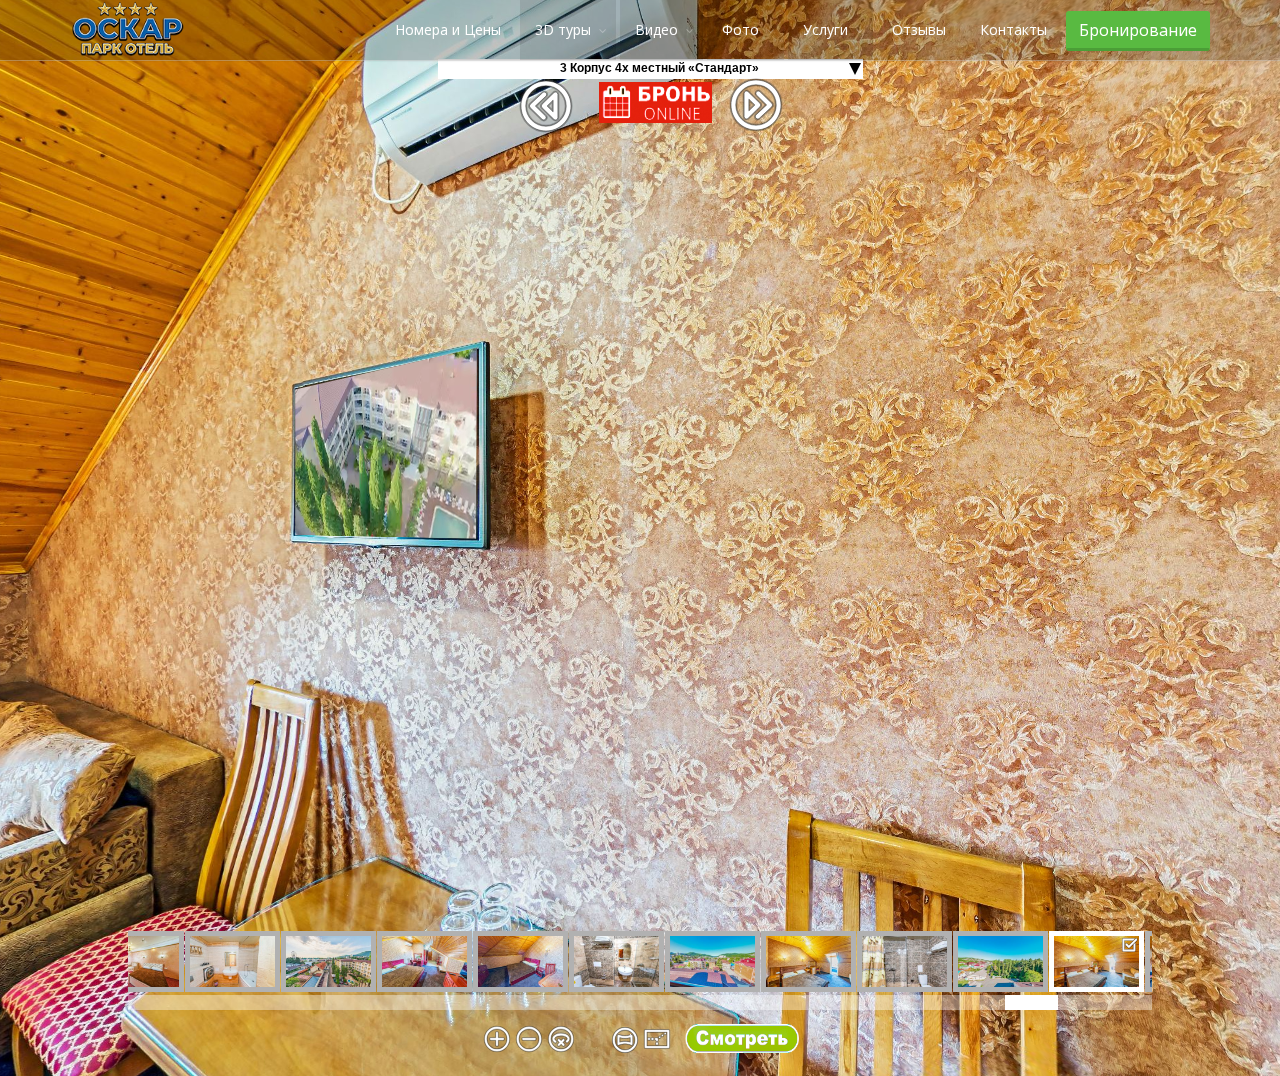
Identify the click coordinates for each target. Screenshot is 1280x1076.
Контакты (1013, 29)
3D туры (563, 29)
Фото (740, 29)
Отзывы (919, 29)
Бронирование (1138, 30)
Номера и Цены (448, 29)
